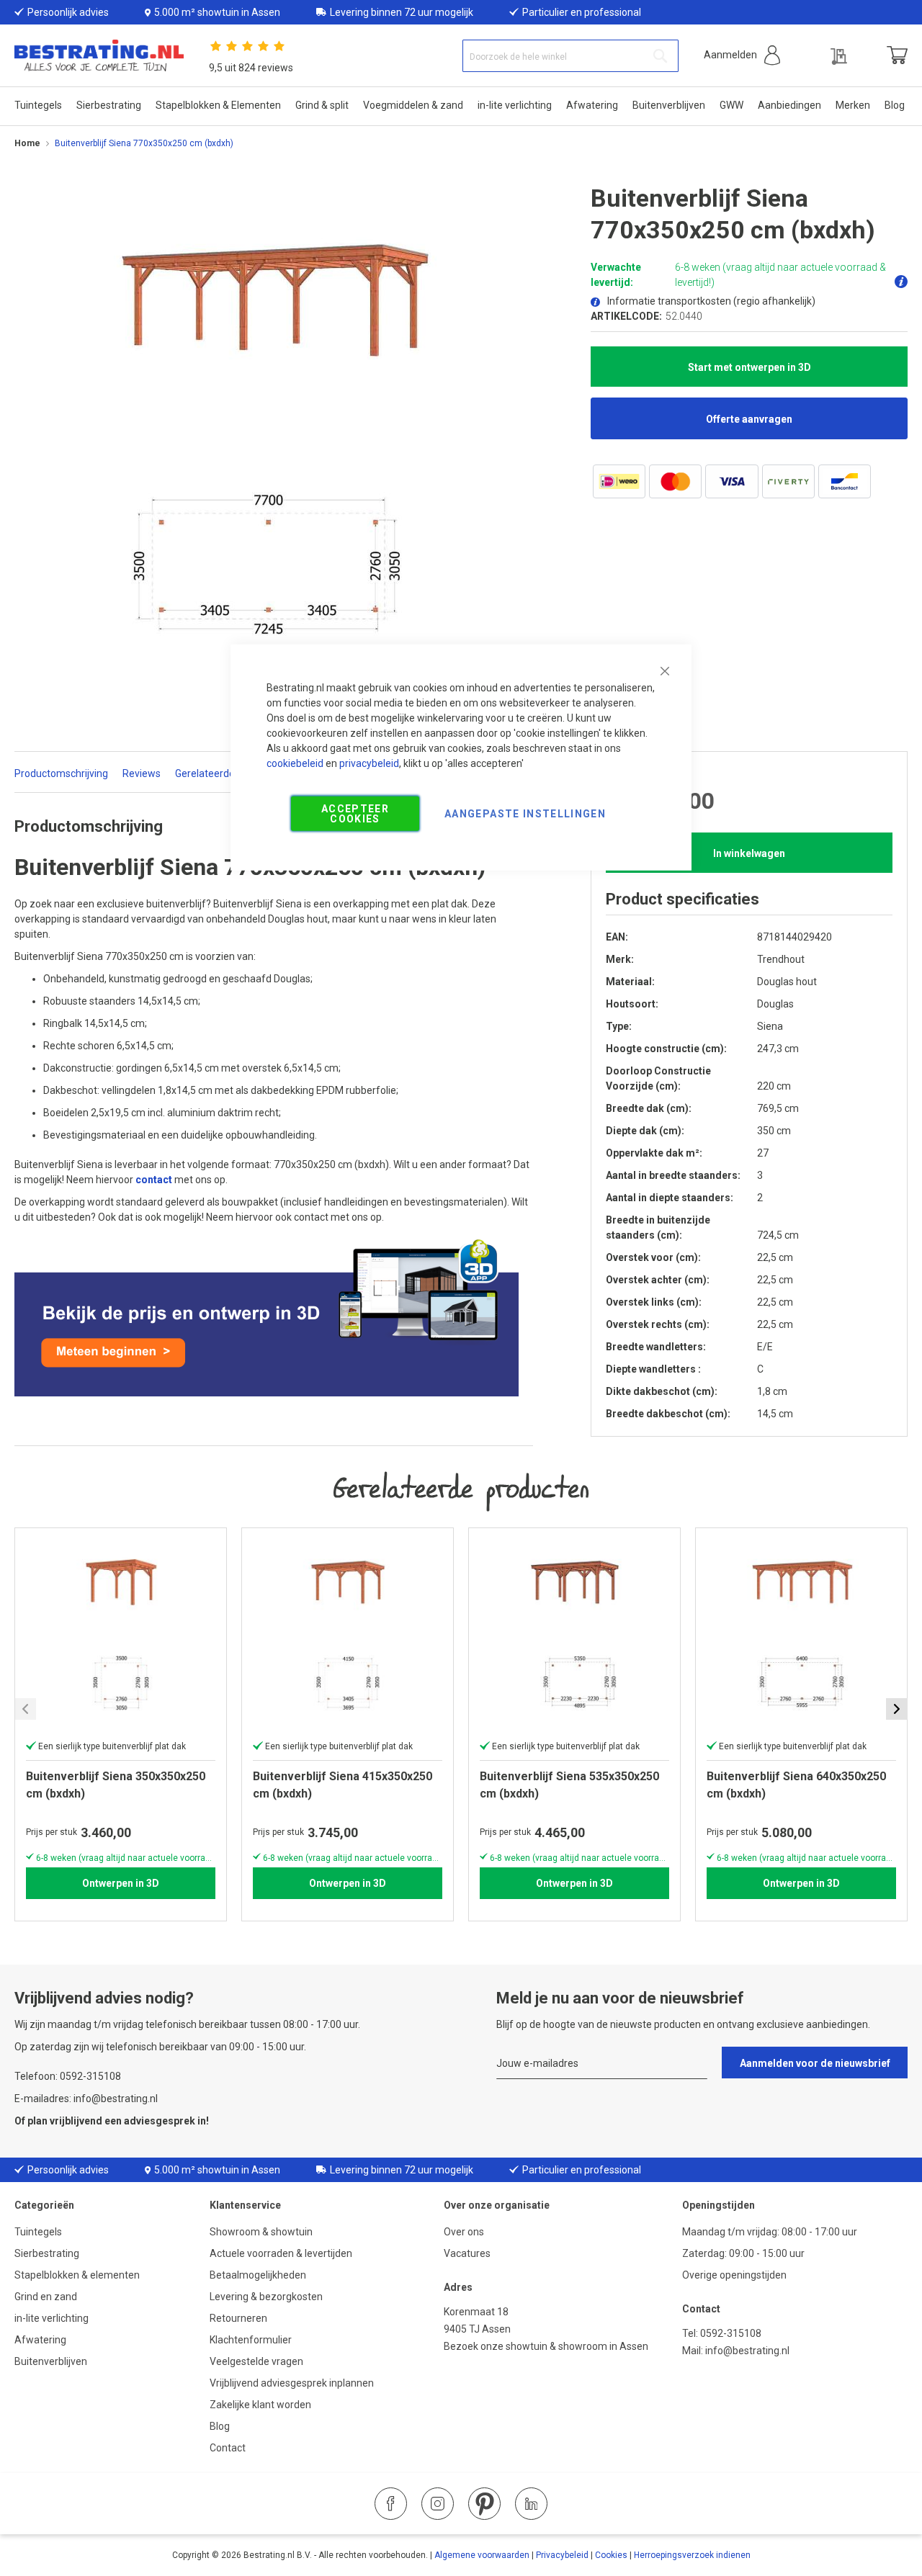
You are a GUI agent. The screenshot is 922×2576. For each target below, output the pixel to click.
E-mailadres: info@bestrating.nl (86, 2099)
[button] (742, 55)
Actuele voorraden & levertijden (281, 2253)
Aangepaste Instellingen (525, 813)
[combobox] (570, 56)
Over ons (464, 2232)
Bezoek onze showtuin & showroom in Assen (546, 2346)
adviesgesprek (160, 2121)
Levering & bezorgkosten (266, 2297)
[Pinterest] (484, 2504)
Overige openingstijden (734, 2275)
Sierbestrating (47, 2253)
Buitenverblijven (51, 2361)
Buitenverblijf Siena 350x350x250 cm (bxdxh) (116, 1785)
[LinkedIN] (531, 2504)
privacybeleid (369, 763)
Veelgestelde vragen (256, 2361)
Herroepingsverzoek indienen (692, 2555)
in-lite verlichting (52, 2318)
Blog (220, 2426)
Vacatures (467, 2253)
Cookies (611, 2555)
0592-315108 (731, 2333)
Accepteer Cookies (355, 813)
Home (27, 143)
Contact (228, 2448)
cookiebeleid (295, 763)
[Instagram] (438, 2504)
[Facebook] (391, 2504)
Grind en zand (46, 2297)
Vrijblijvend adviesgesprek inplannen (292, 2383)
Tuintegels (38, 2232)
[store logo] (99, 56)
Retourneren (238, 2318)
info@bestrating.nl (747, 2351)
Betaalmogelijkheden (258, 2275)
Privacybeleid (562, 2555)
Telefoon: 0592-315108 (68, 2076)
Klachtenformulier (252, 2340)
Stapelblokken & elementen (77, 2275)
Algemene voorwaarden (482, 2555)
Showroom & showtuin (261, 2232)
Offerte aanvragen (749, 419)
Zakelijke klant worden (260, 2405)
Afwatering (40, 2340)
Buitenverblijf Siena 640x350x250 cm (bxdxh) (796, 1785)
